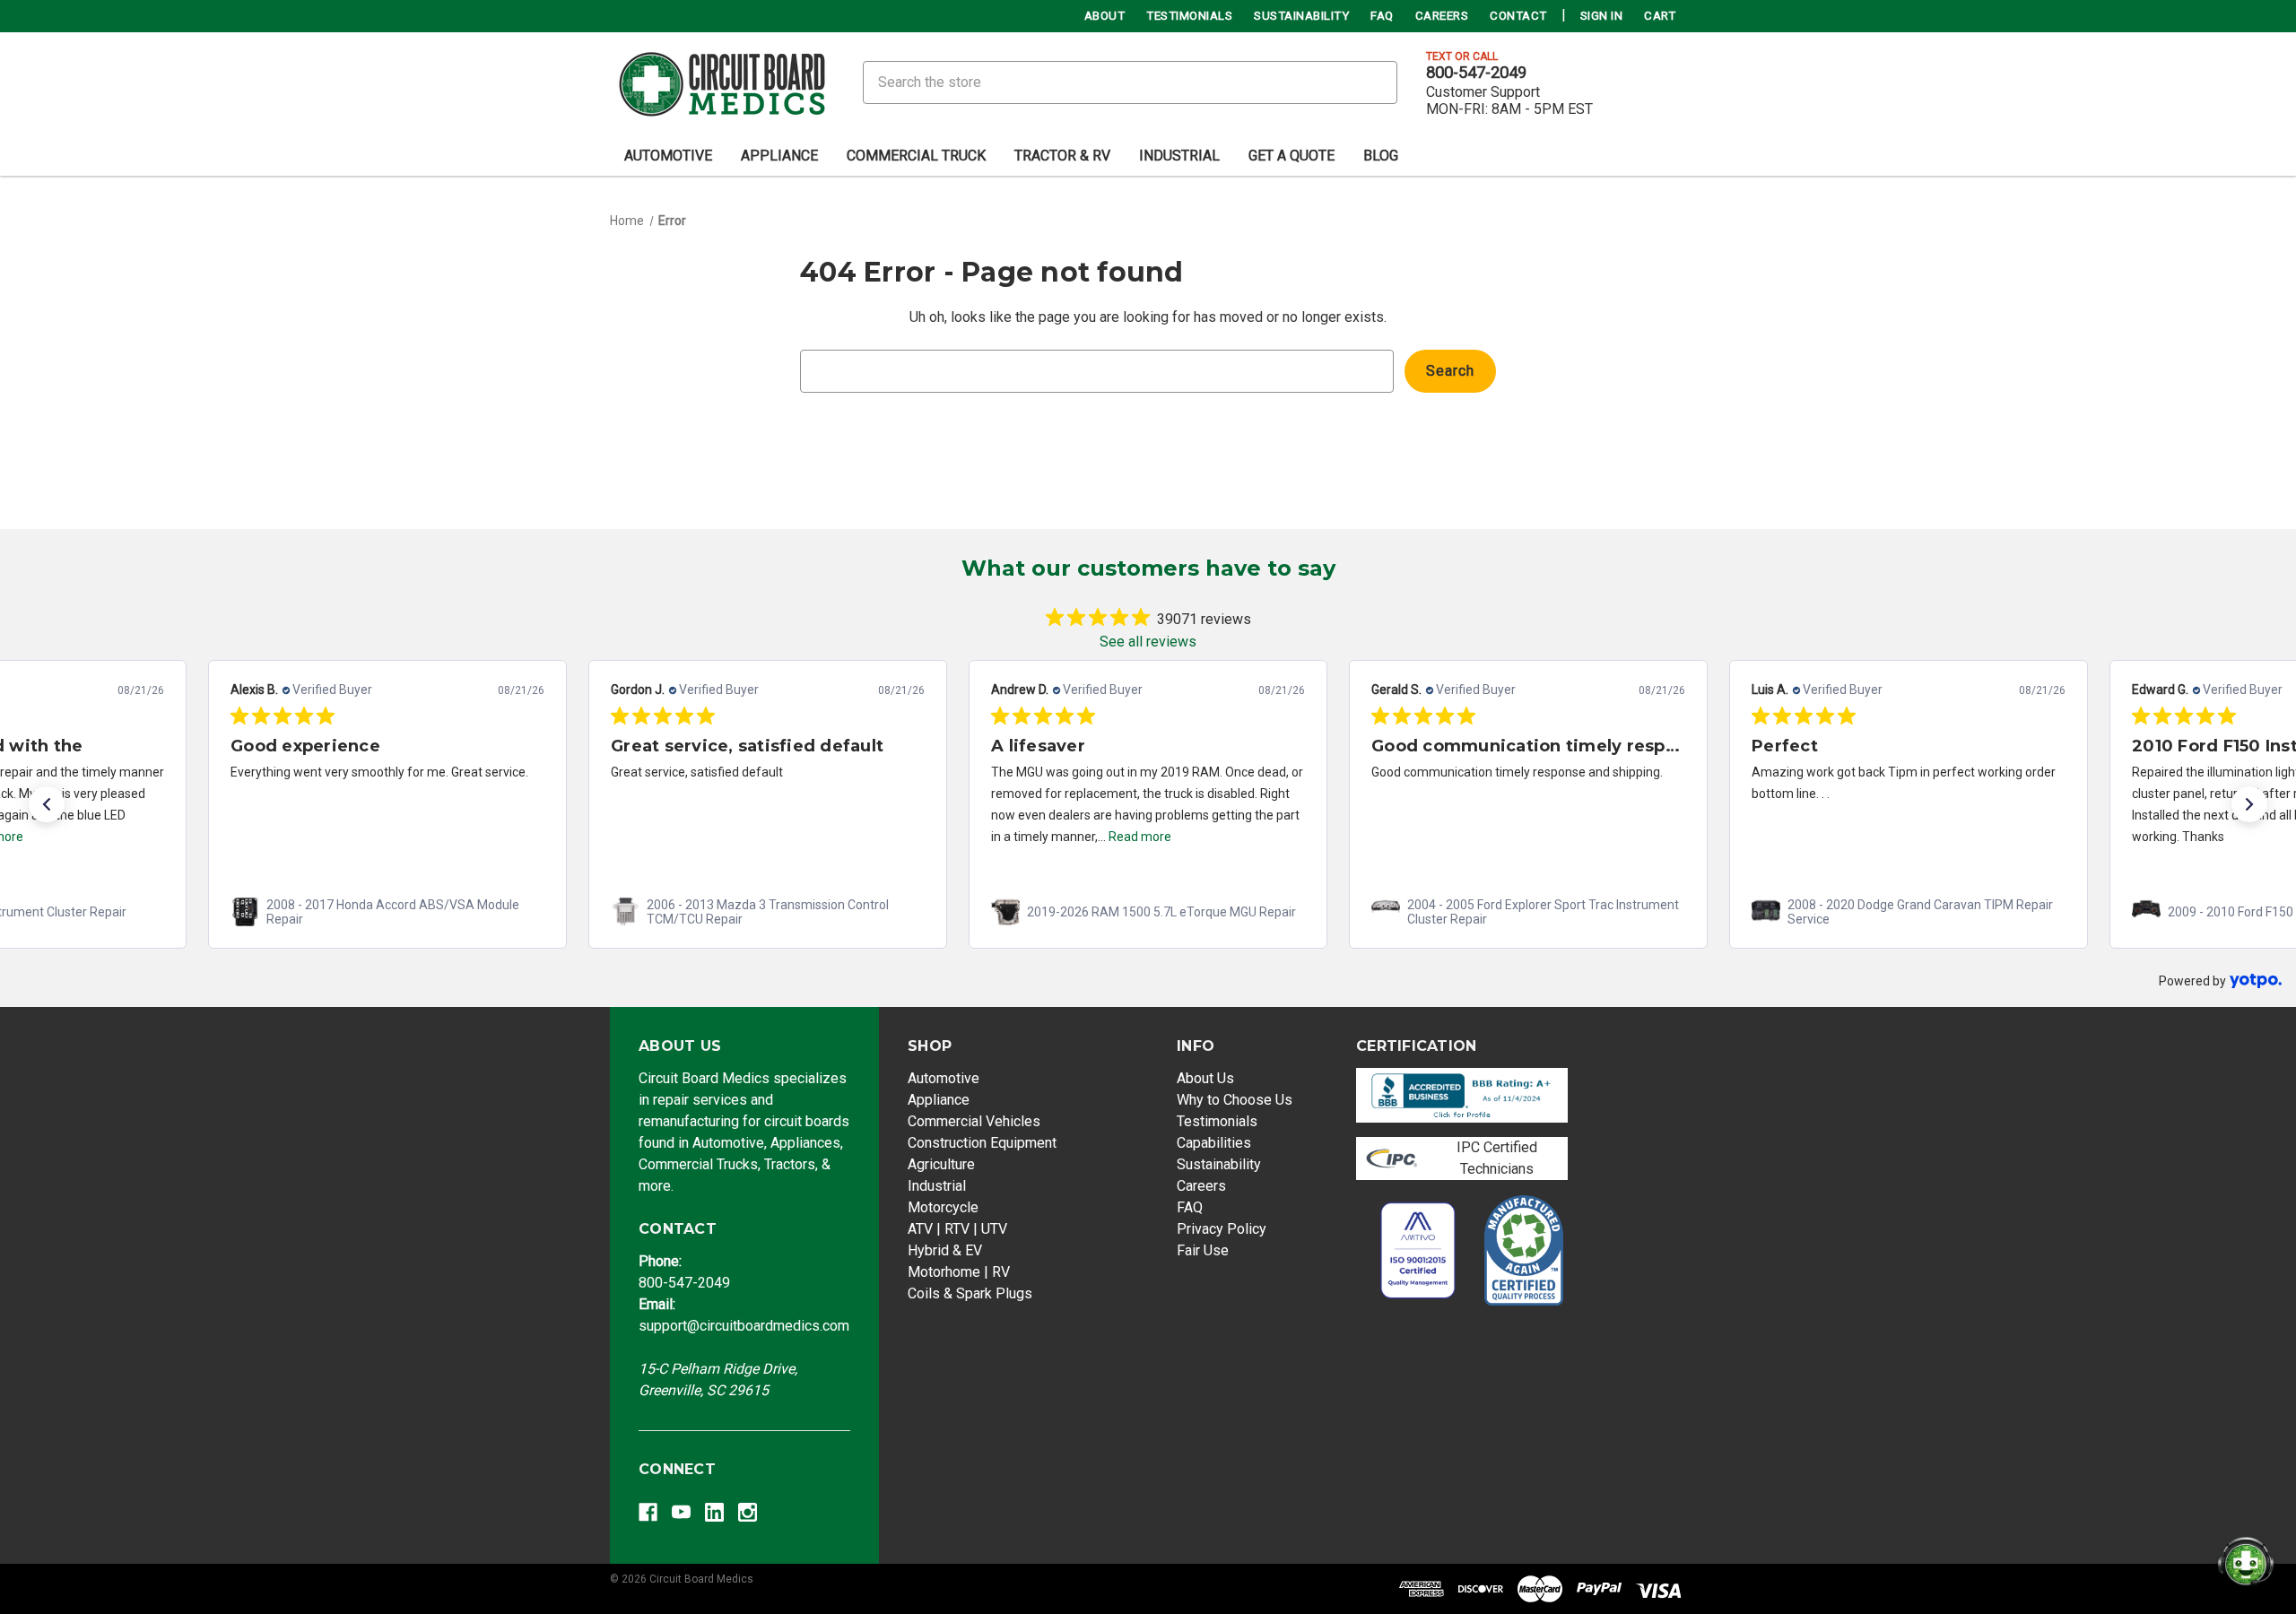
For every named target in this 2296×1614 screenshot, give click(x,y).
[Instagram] (748, 1512)
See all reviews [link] (1148, 642)
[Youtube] (681, 1512)
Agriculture (941, 1164)
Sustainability (1301, 16)
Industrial (1179, 156)
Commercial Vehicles (974, 1121)
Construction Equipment (982, 1143)
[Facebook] (648, 1512)
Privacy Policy (1222, 1229)
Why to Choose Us (1235, 1100)
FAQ (1382, 16)
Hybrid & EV (945, 1250)
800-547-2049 (1476, 73)
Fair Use (1203, 1250)
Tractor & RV (1062, 156)
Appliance (779, 156)
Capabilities (1214, 1143)
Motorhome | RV (959, 1272)
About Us (1205, 1078)
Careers (1442, 16)
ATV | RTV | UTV (957, 1229)
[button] (47, 804)
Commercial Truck (916, 156)
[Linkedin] (714, 1512)
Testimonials (1189, 16)
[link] (387, 912)
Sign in (1602, 16)
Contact (1518, 16)
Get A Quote (1291, 156)
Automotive (668, 156)
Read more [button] (1140, 837)
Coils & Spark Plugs (970, 1293)
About (1105, 16)
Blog (1381, 156)
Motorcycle (943, 1207)
